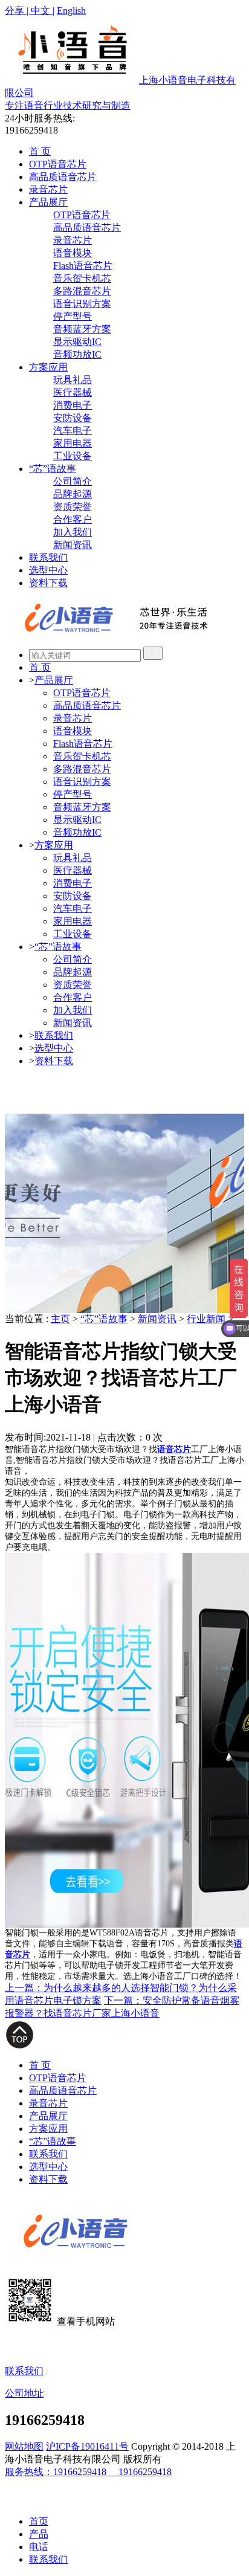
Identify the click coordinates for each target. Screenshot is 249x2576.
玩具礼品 (73, 380)
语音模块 (73, 253)
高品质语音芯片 (63, 177)
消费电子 (73, 405)
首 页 (40, 151)
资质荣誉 (73, 507)
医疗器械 (73, 392)
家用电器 (73, 443)
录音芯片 (48, 189)
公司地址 (24, 2393)
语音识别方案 (82, 304)
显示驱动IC (77, 342)
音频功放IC (77, 354)
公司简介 (73, 481)
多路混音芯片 (82, 291)
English (71, 11)
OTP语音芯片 (58, 164)
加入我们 (73, 532)
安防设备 (73, 418)
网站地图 (24, 2446)
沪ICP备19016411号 (87, 2446)
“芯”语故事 (53, 469)
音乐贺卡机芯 (82, 278)
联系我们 (48, 557)
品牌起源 (73, 494)
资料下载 (48, 583)
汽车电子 (73, 431)
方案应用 (48, 367)
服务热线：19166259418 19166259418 (88, 2472)
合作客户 (73, 519)
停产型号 (73, 316)
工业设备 (73, 456)
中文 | (43, 11)
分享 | (18, 11)
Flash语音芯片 (83, 266)
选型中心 (48, 570)
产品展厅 (48, 202)
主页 (60, 1319)
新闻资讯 (73, 545)
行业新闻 (206, 1319)
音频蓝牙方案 (82, 329)
